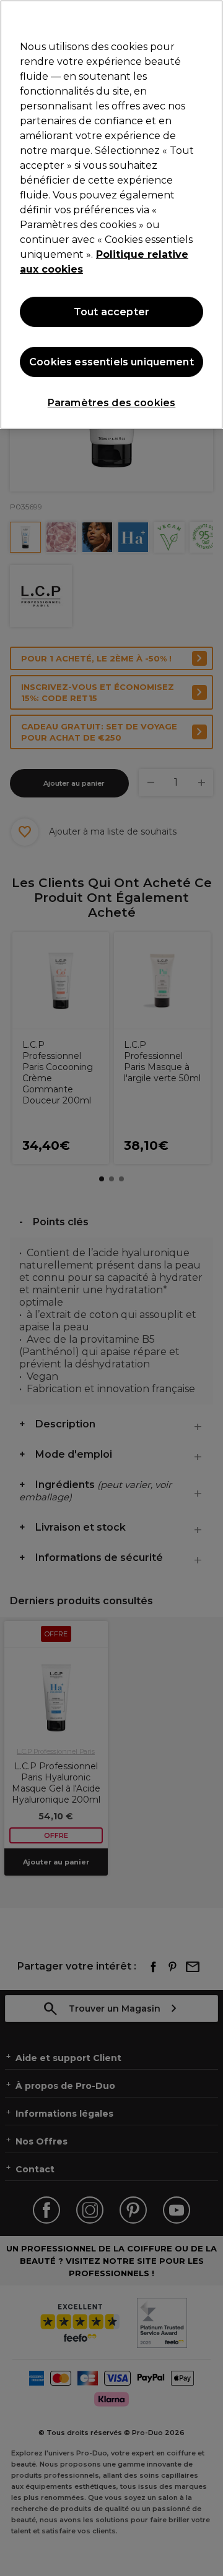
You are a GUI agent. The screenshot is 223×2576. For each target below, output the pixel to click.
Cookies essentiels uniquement (111, 362)
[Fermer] (208, 17)
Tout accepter (111, 312)
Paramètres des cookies (112, 403)
